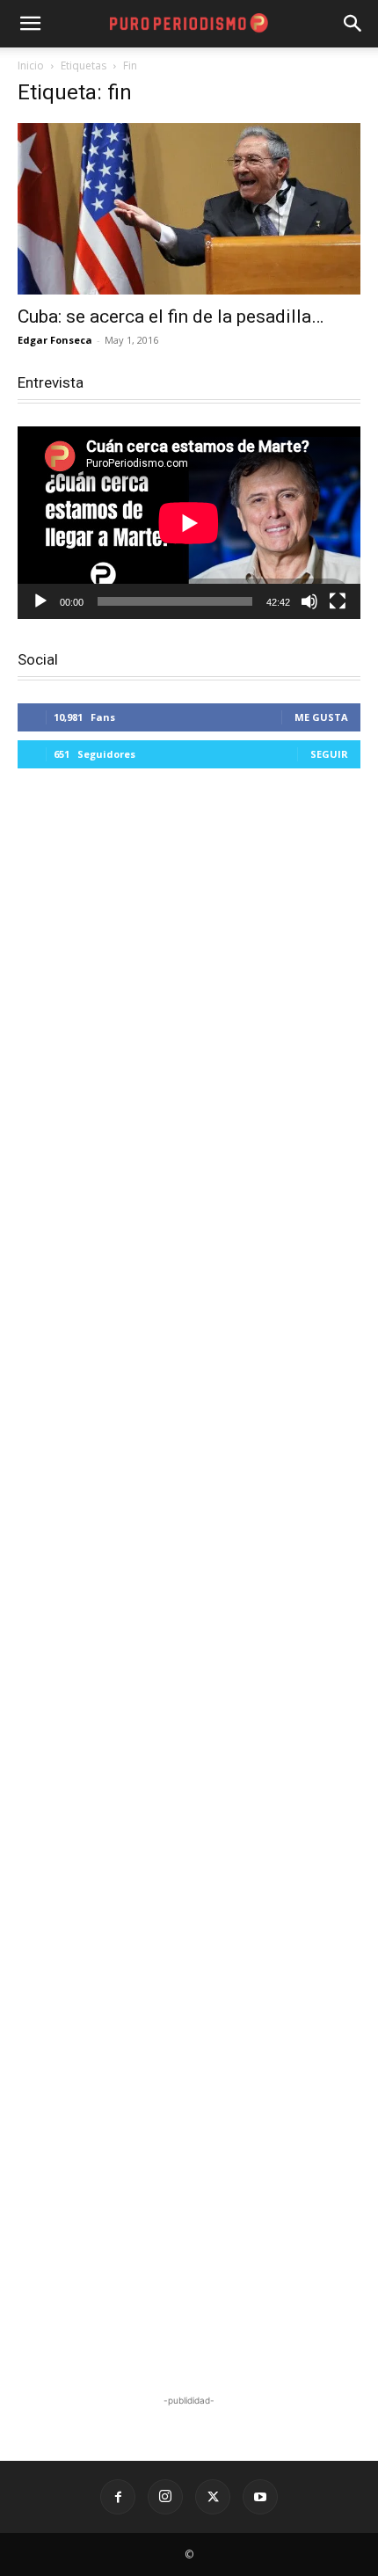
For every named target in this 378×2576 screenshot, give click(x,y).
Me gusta (321, 717)
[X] (213, 2497)
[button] (353, 24)
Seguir (329, 754)
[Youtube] (260, 2497)
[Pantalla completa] (338, 601)
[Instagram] (165, 2497)
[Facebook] (118, 2497)
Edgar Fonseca (55, 340)
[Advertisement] (189, 1584)
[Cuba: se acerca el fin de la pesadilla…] (189, 209)
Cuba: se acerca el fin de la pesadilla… (171, 317)
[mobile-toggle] (30, 24)
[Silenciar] (309, 601)
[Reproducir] (40, 601)
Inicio (31, 65)
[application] (189, 523)
